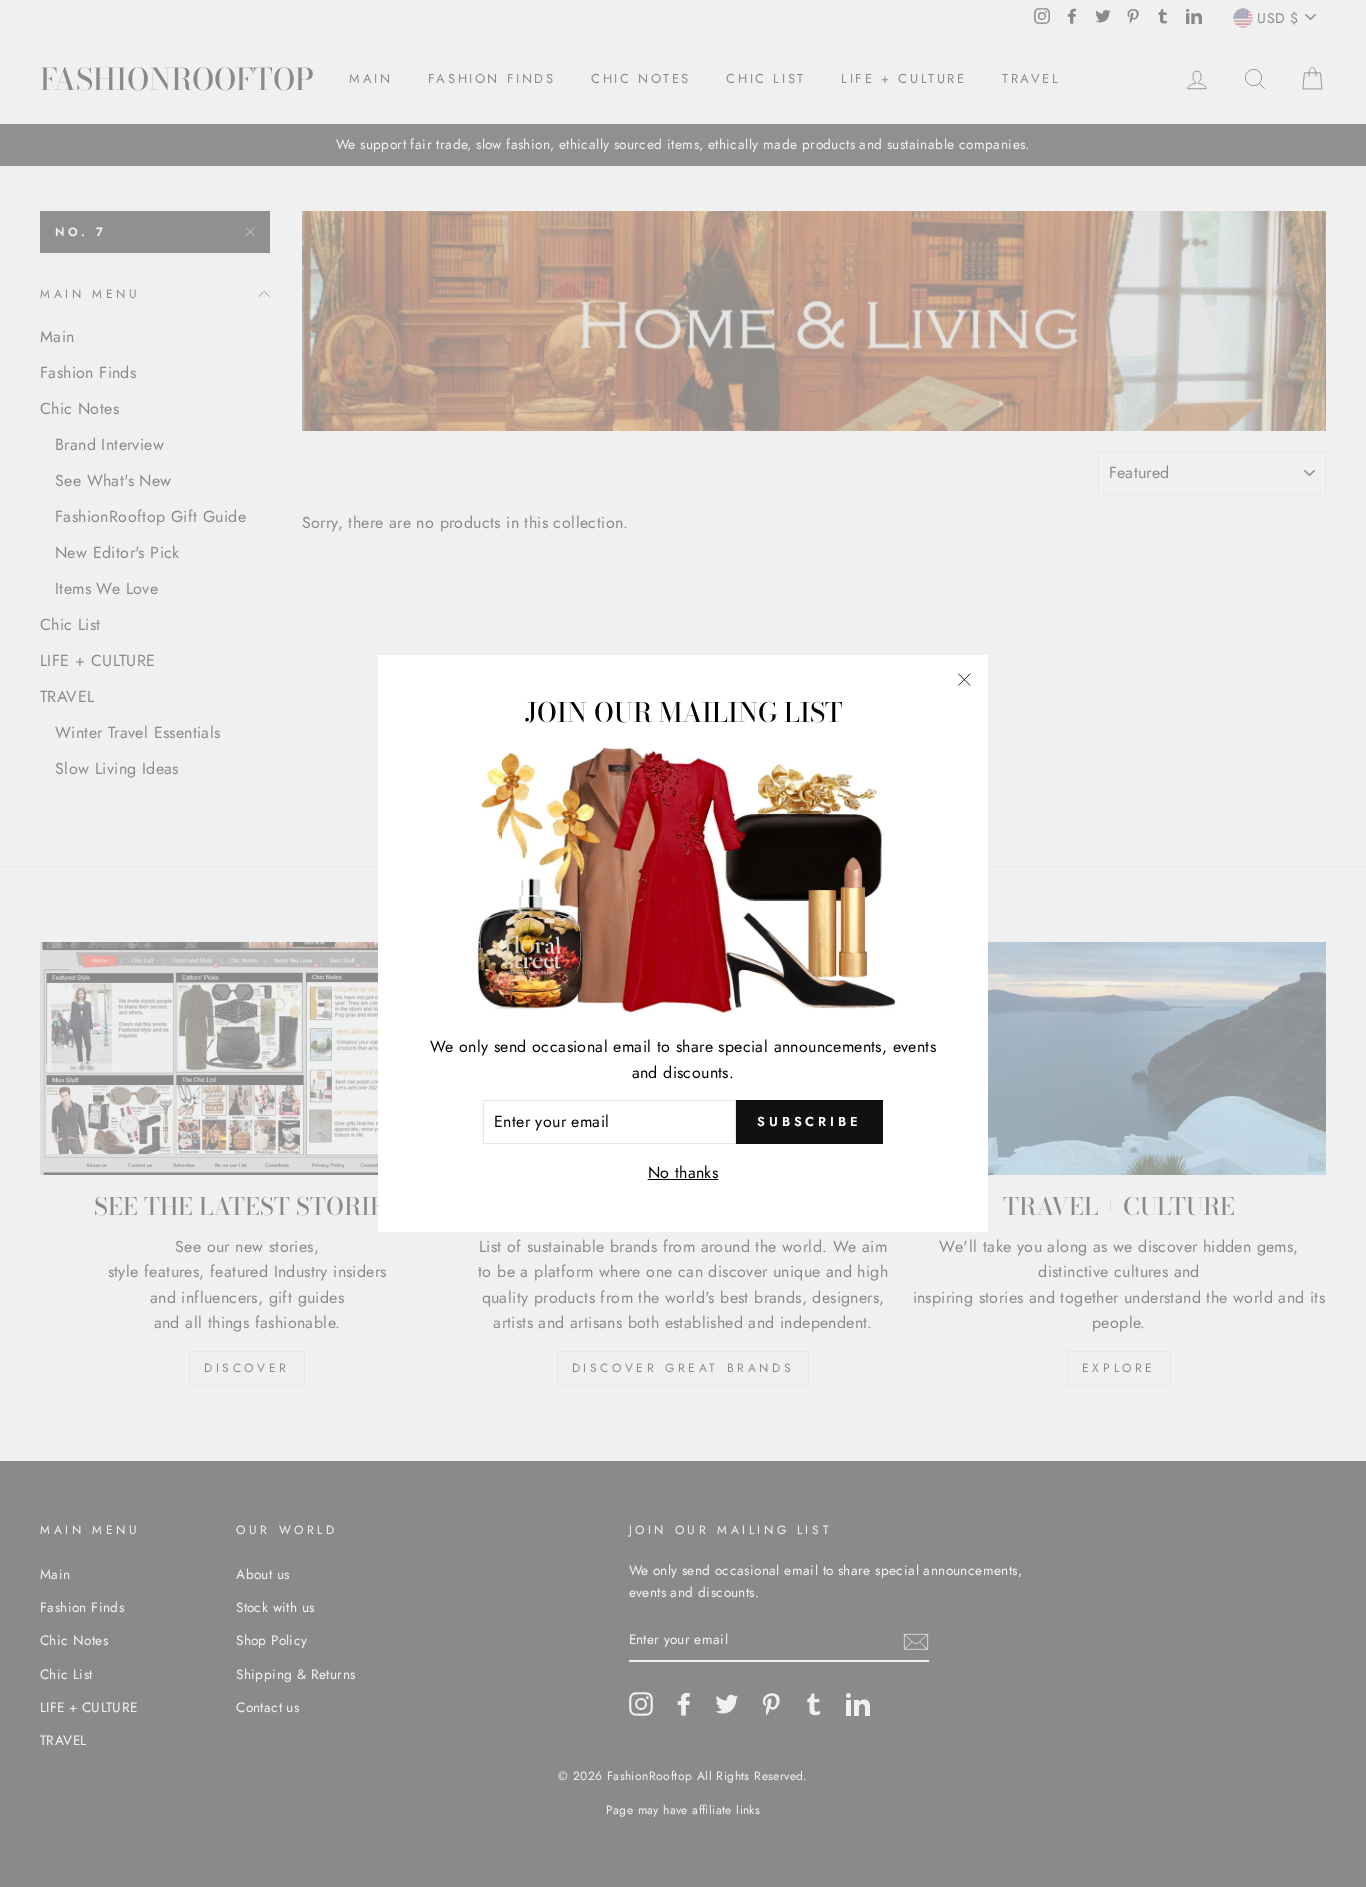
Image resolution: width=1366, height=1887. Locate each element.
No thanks (683, 1172)
